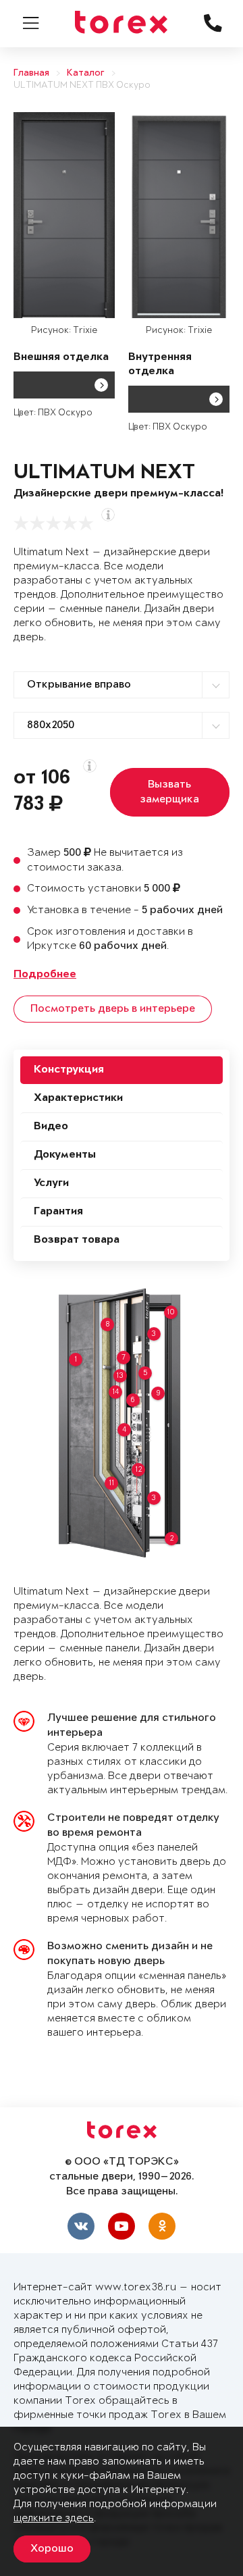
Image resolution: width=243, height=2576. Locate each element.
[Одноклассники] (162, 2226)
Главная (31, 73)
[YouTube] (122, 2226)
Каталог (86, 73)
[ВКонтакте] (81, 2226)
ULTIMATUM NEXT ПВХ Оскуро (82, 85)
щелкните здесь (54, 2518)
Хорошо (52, 2549)
